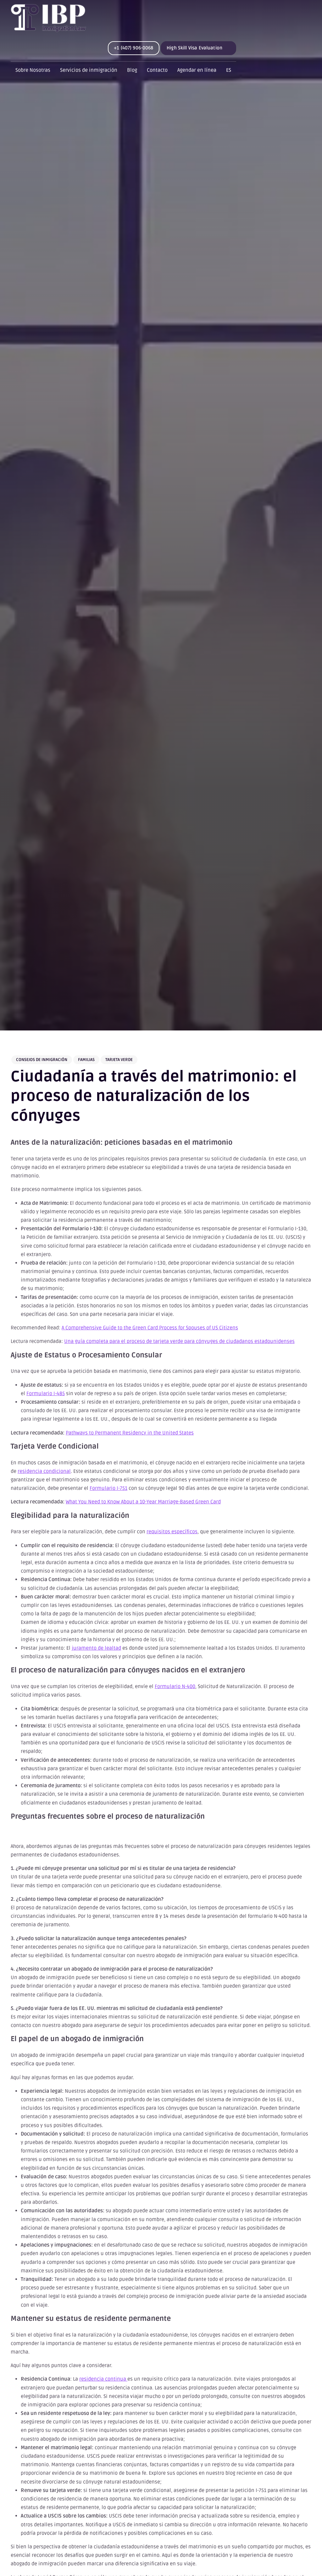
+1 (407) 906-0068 (134, 48)
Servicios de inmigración (89, 70)
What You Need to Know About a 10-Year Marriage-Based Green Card (143, 1502)
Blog (132, 70)
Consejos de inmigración (42, 1060)
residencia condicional (44, 1471)
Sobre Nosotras (33, 70)
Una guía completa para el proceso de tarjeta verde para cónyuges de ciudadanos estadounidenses (179, 1341)
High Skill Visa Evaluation (194, 48)
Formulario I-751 (108, 1488)
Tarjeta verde (119, 1060)
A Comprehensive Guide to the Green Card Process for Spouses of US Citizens (150, 1328)
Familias (86, 1060)
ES (229, 70)
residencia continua (103, 2379)
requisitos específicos (172, 1532)
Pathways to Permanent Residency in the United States (130, 1433)
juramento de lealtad (96, 1648)
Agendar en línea (197, 70)
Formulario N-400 (175, 1686)
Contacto (157, 70)
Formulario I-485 (46, 1394)
